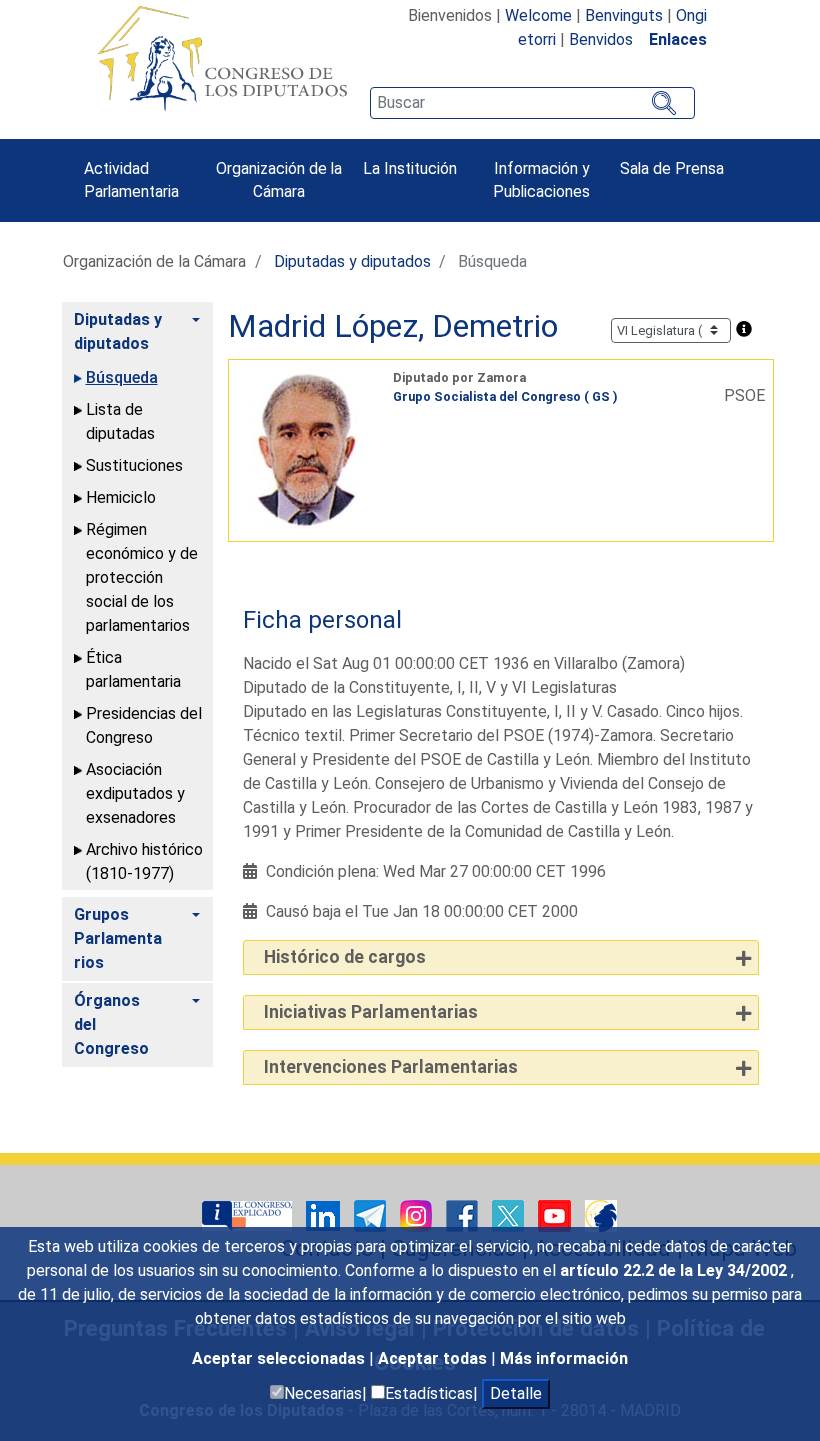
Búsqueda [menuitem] (122, 377)
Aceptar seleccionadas (280, 1358)
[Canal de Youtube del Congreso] (556, 1214)
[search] (532, 103)
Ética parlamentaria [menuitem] (133, 669)
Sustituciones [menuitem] (134, 465)
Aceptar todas (434, 1358)
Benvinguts (624, 15)
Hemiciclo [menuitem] (121, 497)
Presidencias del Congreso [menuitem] (144, 725)
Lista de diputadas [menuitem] (120, 421)
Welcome (538, 15)
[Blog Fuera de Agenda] (601, 1214)
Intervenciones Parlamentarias (391, 1067)
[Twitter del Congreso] (510, 1214)
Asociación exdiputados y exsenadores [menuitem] (135, 793)
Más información (564, 1358)
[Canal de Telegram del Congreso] (372, 1214)
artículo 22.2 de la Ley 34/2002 (675, 1270)
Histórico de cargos (345, 957)
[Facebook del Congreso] (464, 1214)
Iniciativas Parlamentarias (371, 1012)
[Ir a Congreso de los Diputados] (222, 58)
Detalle (516, 1393)
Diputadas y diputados (352, 261)
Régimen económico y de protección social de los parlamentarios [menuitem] (142, 577)
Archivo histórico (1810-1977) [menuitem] (144, 861)
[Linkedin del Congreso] (325, 1214)
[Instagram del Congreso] (418, 1214)
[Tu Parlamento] (249, 1214)
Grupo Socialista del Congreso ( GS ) (505, 396)
